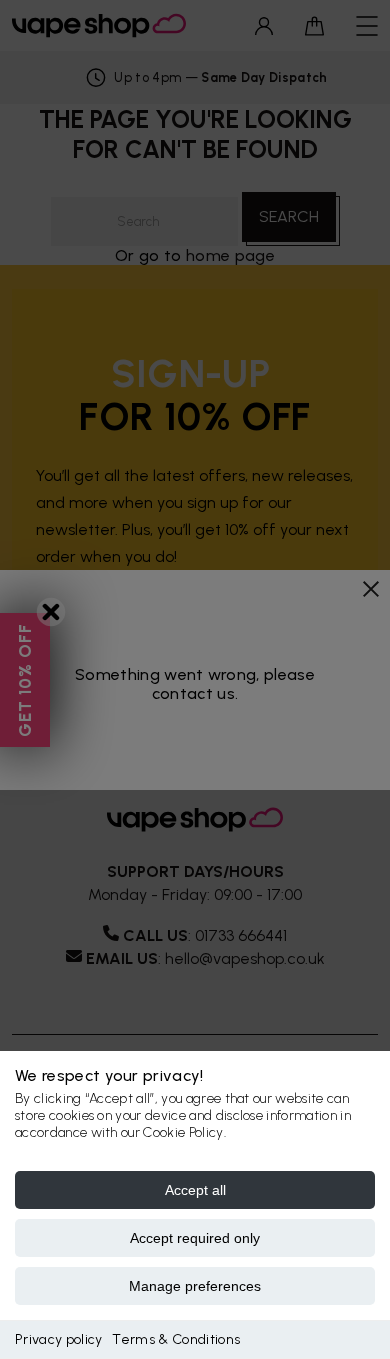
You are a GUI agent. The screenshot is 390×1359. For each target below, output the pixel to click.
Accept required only (195, 1238)
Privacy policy (58, 1339)
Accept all (195, 1190)
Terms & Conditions (176, 1339)
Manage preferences (195, 1286)
